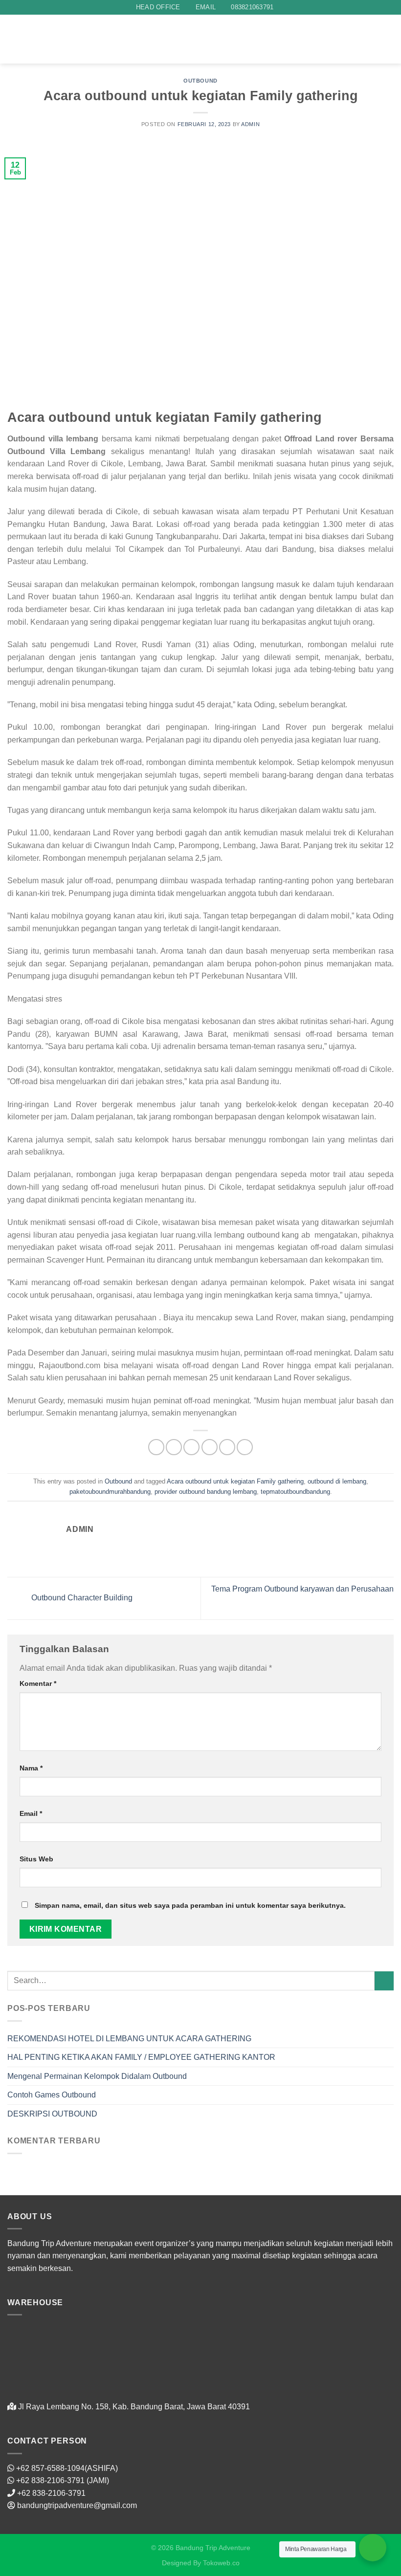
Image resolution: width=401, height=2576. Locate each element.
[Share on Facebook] (174, 1447)
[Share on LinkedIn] (245, 1447)
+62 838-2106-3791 (51, 2493)
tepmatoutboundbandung (295, 1492)
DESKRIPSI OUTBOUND (52, 2114)
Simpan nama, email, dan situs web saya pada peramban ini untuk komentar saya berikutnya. (190, 1905)
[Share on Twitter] (191, 1447)
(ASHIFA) (101, 2468)
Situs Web (36, 1859)
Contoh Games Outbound (52, 2095)
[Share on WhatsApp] (156, 1447)
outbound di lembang (337, 1481)
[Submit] (384, 1981)
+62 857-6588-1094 (50, 2468)
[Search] (116, 39)
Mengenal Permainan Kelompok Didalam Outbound (97, 2076)
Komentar (38, 1683)
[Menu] (388, 39)
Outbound (200, 81)
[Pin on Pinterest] (227, 1447)
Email (31, 1813)
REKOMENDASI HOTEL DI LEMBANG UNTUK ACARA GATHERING (129, 2039)
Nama (31, 1768)
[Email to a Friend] (210, 1447)
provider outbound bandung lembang (206, 1492)
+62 (24, 2480)
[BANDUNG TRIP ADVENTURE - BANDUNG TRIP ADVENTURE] (56, 39)
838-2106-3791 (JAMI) (70, 2480)
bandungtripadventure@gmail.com (77, 2505)
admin (250, 124)
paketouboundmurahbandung (110, 1492)
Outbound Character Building (81, 1598)
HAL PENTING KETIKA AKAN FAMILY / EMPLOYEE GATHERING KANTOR (141, 2057)
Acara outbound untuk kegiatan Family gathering (235, 1481)
